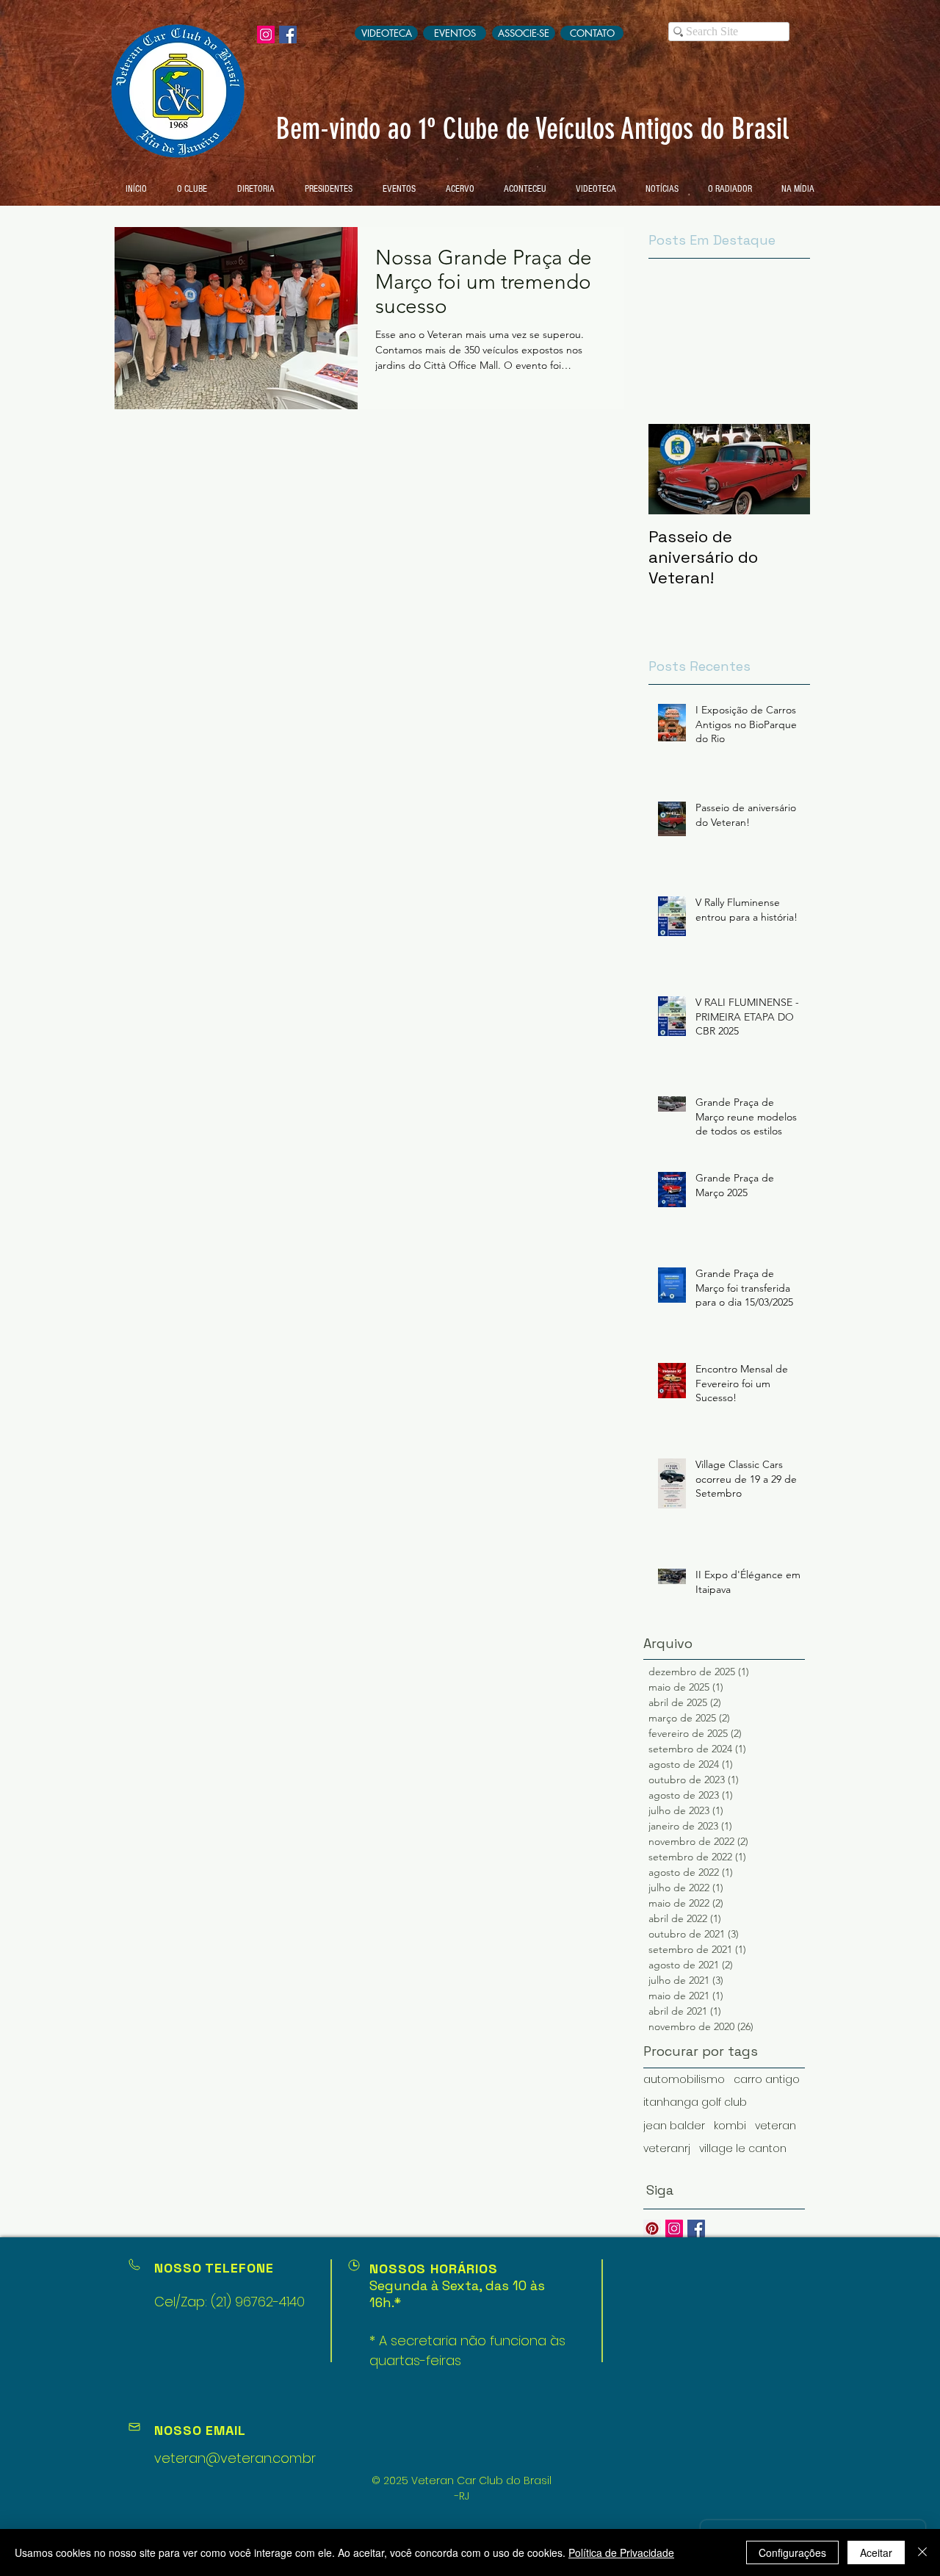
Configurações (792, 2552)
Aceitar (876, 2552)
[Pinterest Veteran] (652, 2228)
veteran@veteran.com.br (235, 2458)
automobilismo (684, 2080)
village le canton (743, 2149)
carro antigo (767, 2080)
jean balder (674, 2126)
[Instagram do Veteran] (266, 35)
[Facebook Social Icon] (288, 35)
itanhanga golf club (695, 2102)
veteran (775, 2126)
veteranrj (667, 2149)
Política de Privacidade (621, 2552)
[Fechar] (922, 2552)
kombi (730, 2126)
